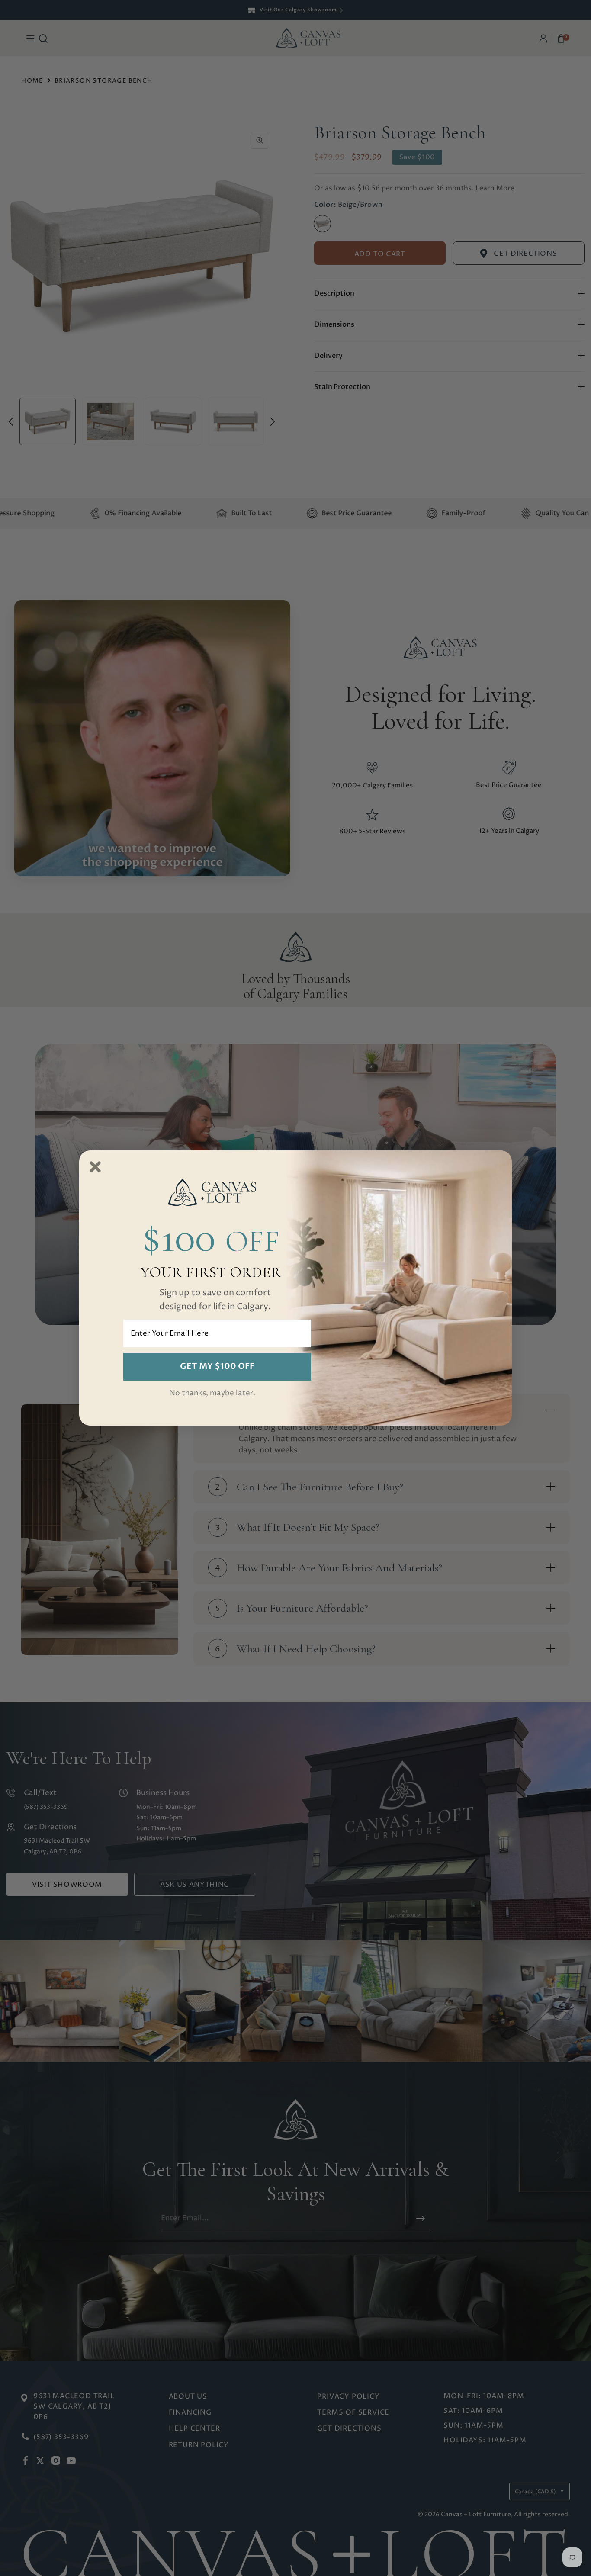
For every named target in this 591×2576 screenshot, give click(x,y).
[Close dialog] (95, 1167)
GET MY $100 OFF (217, 1366)
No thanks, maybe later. (212, 1393)
